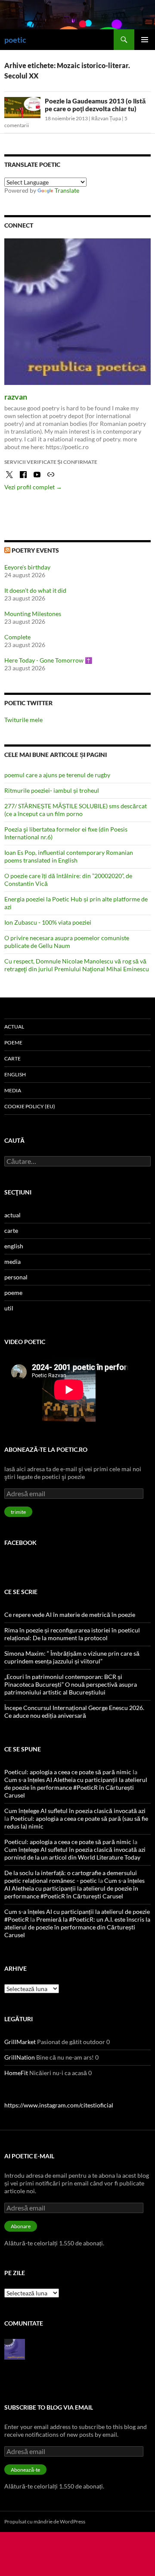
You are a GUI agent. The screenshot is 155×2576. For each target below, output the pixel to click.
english (15, 1074)
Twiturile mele (23, 720)
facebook (20, 1543)
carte (12, 1058)
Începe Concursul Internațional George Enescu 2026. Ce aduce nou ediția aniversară (74, 1712)
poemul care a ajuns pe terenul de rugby (57, 775)
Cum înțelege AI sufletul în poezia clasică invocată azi (75, 1811)
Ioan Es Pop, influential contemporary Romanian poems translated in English (69, 856)
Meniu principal (145, 40)
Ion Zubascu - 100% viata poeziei (48, 922)
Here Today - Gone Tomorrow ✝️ (48, 660)
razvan (16, 397)
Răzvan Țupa (106, 118)
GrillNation (20, 2057)
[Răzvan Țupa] (15, 2348)
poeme (13, 1043)
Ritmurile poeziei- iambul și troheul (52, 790)
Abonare (21, 2226)
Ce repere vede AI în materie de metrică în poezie (70, 1615)
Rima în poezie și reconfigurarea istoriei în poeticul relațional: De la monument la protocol (72, 1634)
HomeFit (16, 2073)
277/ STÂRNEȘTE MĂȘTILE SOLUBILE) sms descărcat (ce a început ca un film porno (76, 810)
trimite (18, 1512)
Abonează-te (25, 2470)
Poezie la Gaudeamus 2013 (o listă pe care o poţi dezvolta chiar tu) (95, 105)
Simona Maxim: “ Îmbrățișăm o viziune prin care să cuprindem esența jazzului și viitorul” (72, 1657)
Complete (17, 637)
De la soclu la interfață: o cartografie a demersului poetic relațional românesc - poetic (71, 1877)
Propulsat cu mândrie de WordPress (45, 2521)
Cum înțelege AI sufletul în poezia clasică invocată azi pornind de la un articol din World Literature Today (75, 1853)
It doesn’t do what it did (35, 590)
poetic (15, 40)
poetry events (35, 550)
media (13, 1090)
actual (14, 1027)
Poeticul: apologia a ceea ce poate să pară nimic (68, 1772)
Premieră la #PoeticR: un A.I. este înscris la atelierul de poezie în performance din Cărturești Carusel (77, 1927)
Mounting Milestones (33, 614)
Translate (67, 190)
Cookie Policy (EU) (30, 1106)
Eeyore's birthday (27, 567)
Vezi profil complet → (33, 487)
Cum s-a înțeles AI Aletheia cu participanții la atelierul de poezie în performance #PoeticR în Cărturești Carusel (76, 1787)
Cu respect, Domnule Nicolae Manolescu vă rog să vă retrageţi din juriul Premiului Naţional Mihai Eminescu (77, 965)
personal (16, 1277)
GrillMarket (20, 2042)
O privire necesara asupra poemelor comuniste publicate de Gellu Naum (67, 942)
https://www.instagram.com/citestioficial (59, 2105)
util (9, 1308)
